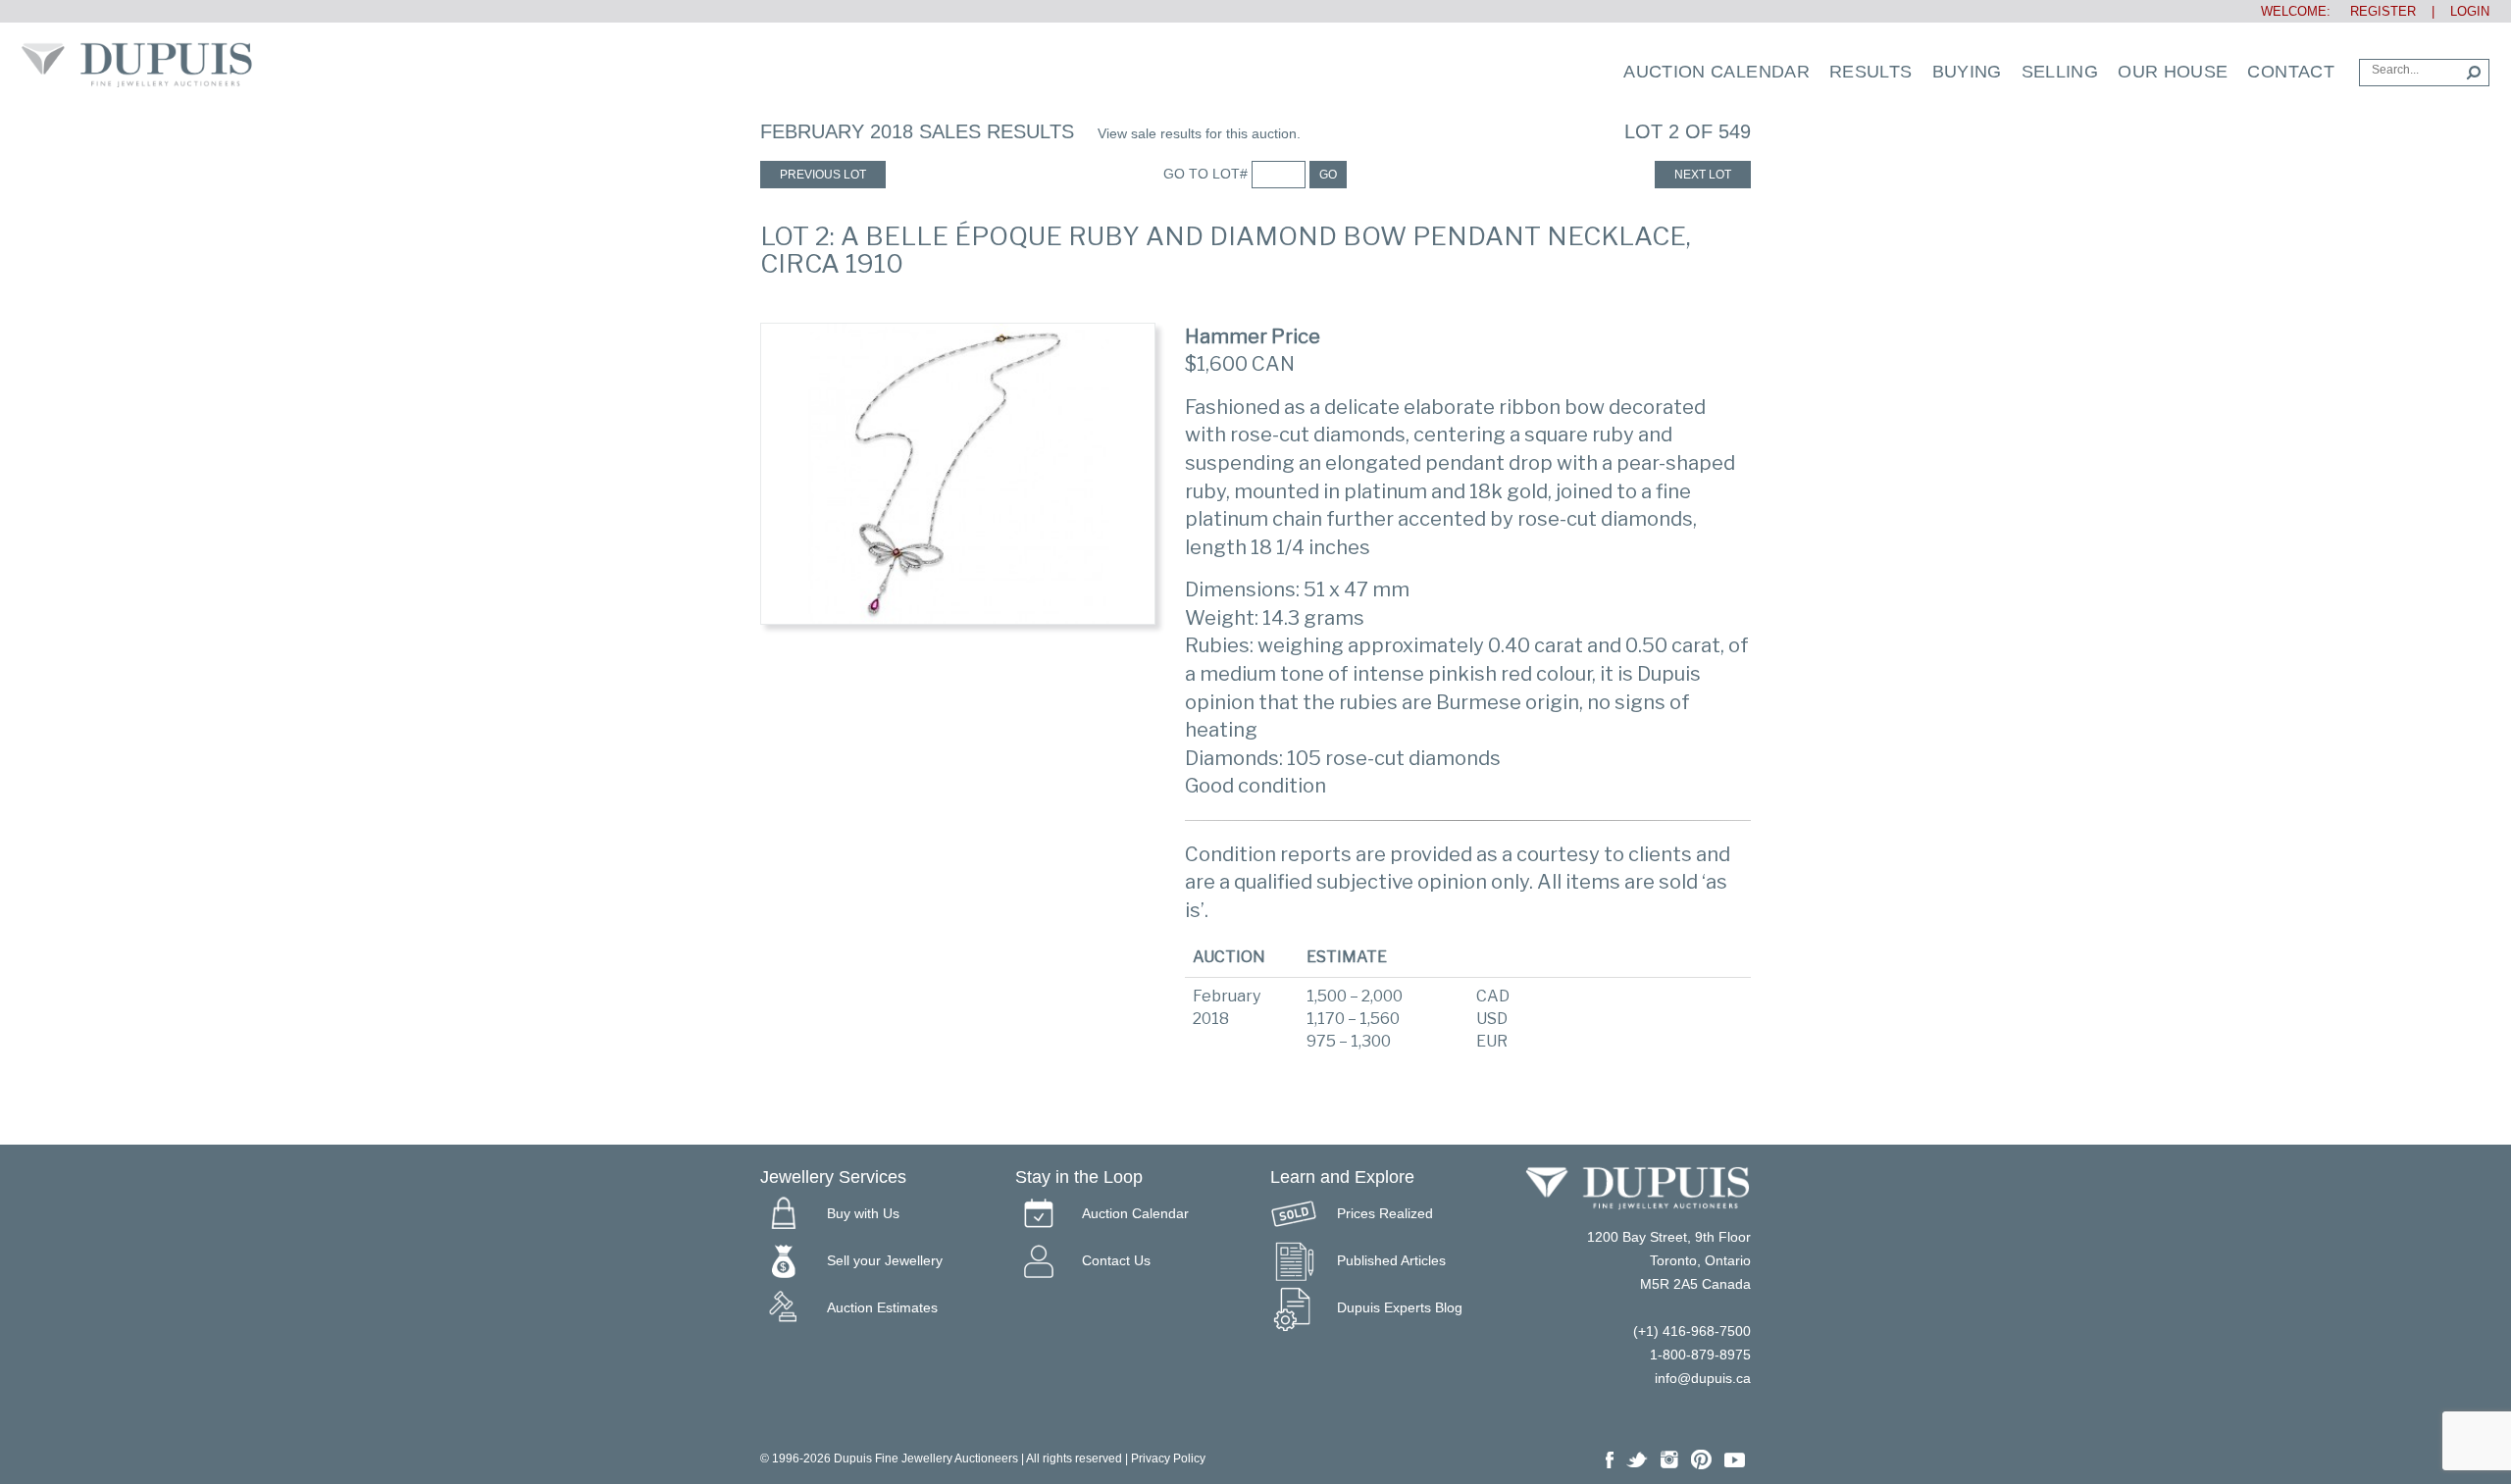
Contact (2291, 72)
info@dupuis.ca (1703, 1378)
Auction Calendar (1717, 72)
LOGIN (2470, 11)
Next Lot (1703, 175)
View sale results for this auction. (1199, 133)
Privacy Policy (1168, 1458)
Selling (2060, 72)
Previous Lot (823, 175)
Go (1328, 175)
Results (1871, 72)
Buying (1967, 72)
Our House (2173, 72)
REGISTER (2375, 11)
